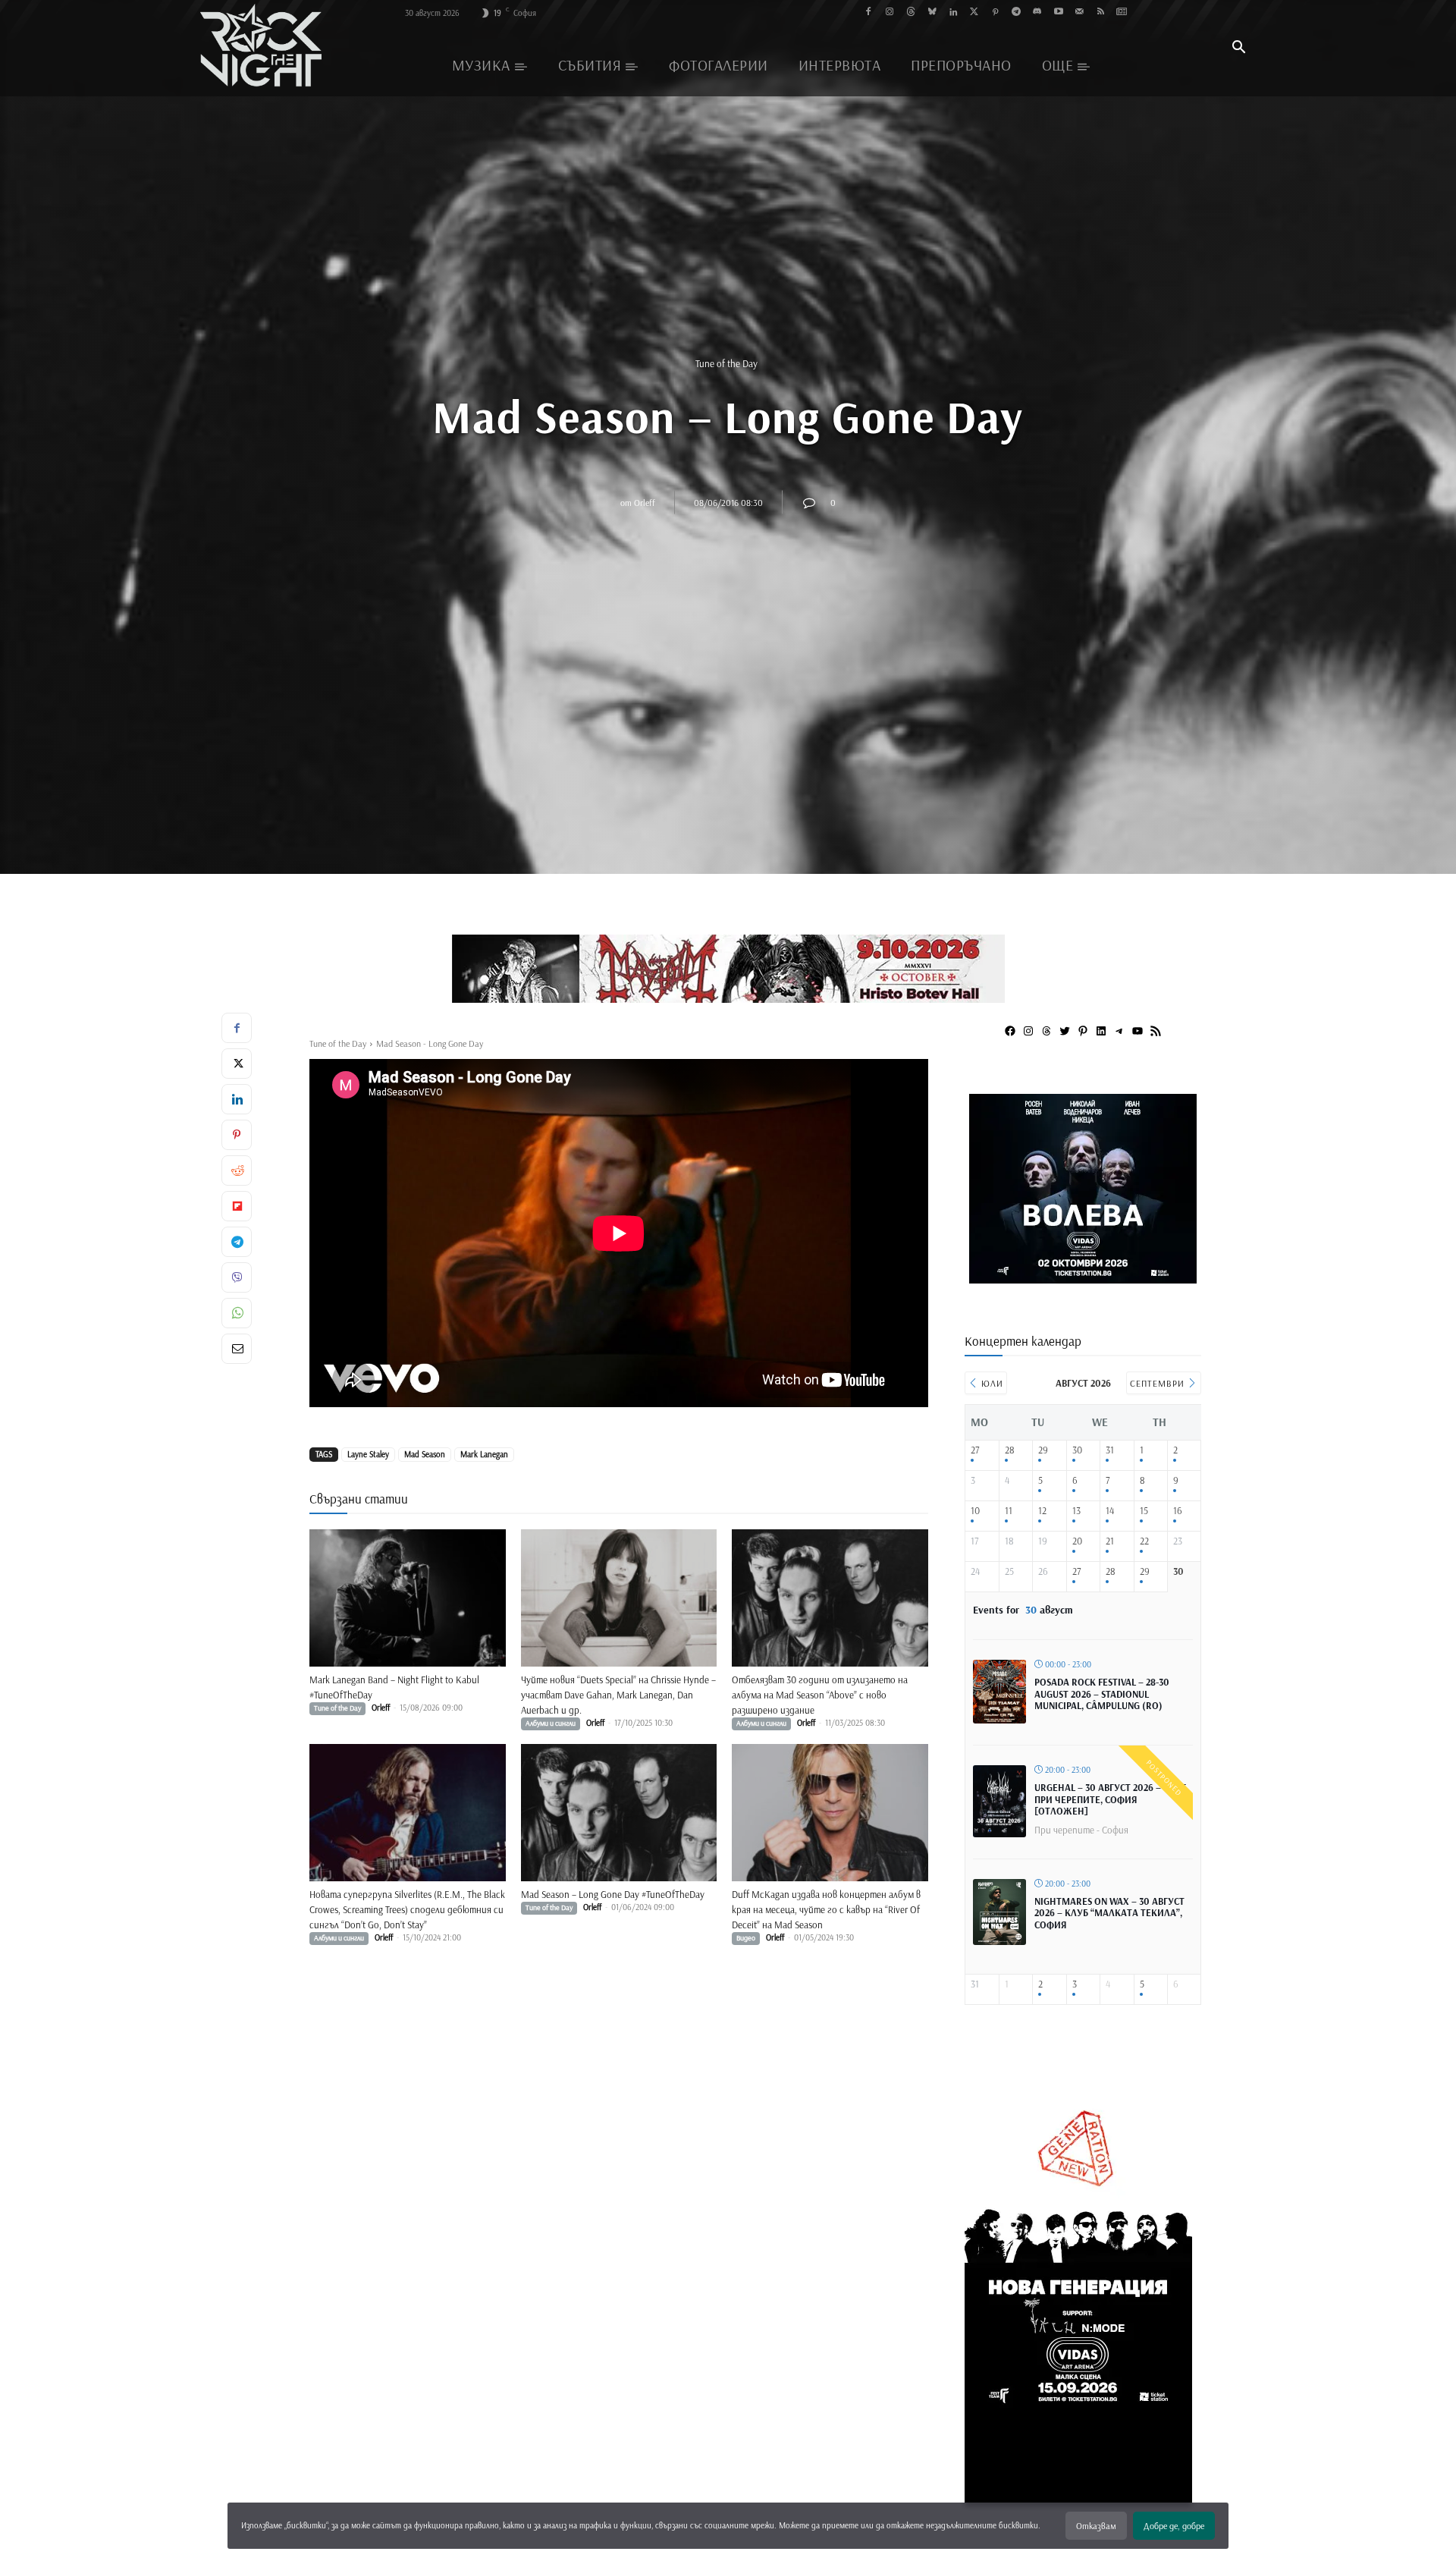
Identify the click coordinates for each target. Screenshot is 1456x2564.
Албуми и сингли (551, 1723)
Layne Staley (368, 1454)
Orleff (645, 502)
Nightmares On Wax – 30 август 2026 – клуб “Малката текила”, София (1109, 1913)
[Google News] (1122, 13)
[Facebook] (869, 13)
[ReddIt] (237, 1170)
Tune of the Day (726, 363)
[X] (237, 1064)
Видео (746, 1938)
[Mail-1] (1079, 13)
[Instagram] (890, 13)
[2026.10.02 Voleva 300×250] (1083, 1278)
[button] (1238, 49)
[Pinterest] (995, 13)
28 (1010, 1450)
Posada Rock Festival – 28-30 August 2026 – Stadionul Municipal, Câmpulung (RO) (1102, 1694)
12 (1042, 1511)
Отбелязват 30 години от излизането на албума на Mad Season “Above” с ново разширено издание (820, 1695)
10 (975, 1511)
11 (1009, 1511)
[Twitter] (974, 13)
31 (1110, 1450)
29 (1043, 1450)
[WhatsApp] (237, 1313)
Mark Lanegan (484, 1454)
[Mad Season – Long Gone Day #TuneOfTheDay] (619, 1813)
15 (1144, 1511)
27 (975, 1450)
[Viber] (237, 1277)
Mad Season (425, 1454)
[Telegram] (1017, 13)
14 (1110, 1511)
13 (1076, 1511)
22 (1144, 1541)
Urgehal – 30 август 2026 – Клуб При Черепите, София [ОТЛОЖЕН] (1111, 1799)
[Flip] (237, 1206)
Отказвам (1096, 2526)
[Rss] (1101, 13)
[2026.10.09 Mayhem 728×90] (728, 969)
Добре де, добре (1174, 2526)
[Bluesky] (932, 13)
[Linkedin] (953, 13)
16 (1178, 1511)
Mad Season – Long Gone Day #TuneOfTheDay (613, 1894)
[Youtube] (1058, 13)
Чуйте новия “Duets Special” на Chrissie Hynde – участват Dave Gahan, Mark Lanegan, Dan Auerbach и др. (618, 1695)
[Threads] (911, 13)
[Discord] (1037, 13)
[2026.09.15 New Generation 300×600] (1078, 2499)
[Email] (237, 1349)
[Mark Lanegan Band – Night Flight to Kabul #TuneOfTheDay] (408, 1598)
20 (1077, 1541)
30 (1077, 1450)
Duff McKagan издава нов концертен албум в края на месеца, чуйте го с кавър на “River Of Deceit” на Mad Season (826, 1909)
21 (1110, 1541)
